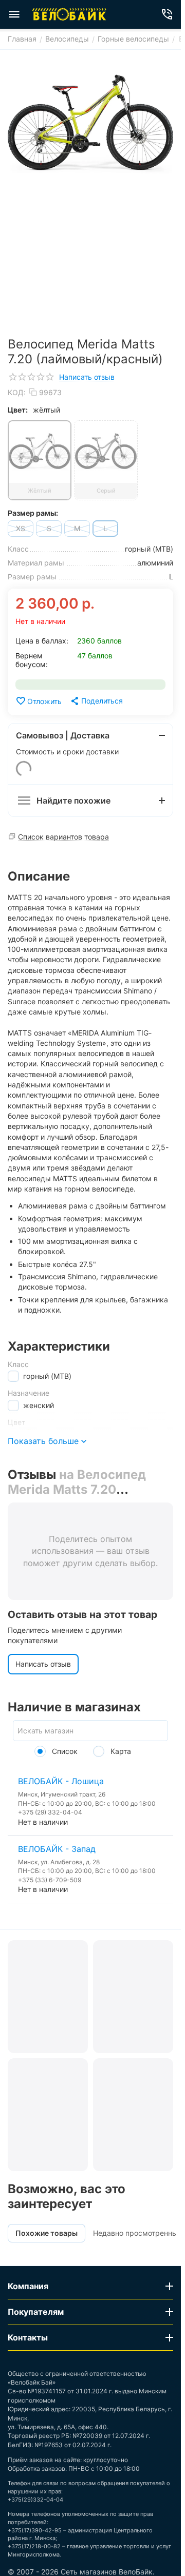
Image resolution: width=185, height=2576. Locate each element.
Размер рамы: (33, 513)
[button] (96, 701)
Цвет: (18, 410)
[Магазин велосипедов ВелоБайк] (69, 14)
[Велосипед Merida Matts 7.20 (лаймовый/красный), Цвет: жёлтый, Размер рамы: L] (90, 125)
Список (64, 1751)
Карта (120, 1751)
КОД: (17, 392)
